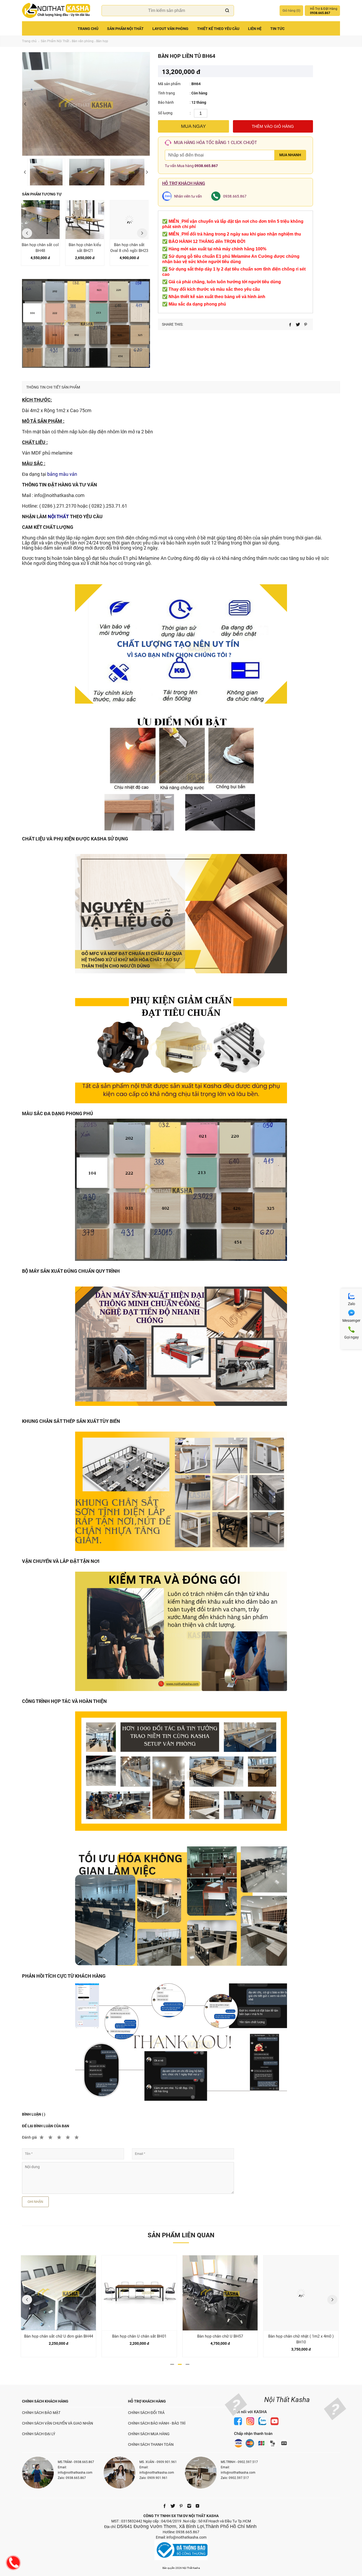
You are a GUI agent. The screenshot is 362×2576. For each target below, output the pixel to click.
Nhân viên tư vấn (188, 196)
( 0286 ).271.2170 (58, 506)
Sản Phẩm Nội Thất (125, 29)
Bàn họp (102, 41)
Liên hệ (255, 29)
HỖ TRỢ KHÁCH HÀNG (147, 2401)
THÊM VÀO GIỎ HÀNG (273, 126)
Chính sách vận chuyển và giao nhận (58, 2423)
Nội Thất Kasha (287, 2400)
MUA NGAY (193, 126)
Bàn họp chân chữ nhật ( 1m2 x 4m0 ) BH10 (220, 2339)
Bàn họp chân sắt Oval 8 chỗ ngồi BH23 (85, 248)
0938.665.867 (206, 166)
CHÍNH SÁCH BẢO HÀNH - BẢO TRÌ (157, 2423)
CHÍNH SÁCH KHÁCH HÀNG (45, 2401)
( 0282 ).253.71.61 (108, 506)
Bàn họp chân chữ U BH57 (139, 2336)
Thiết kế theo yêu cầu (218, 29)
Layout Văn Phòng (170, 29)
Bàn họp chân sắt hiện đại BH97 (129, 248)
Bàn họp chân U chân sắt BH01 (58, 2336)
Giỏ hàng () (291, 11)
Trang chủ (88, 29)
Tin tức (277, 29)
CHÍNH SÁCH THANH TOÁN (151, 2444)
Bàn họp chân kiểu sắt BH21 (40, 248)
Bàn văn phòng (83, 41)
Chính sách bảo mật (41, 2413)
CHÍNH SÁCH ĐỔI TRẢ (146, 2413)
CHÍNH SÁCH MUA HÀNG (149, 2434)
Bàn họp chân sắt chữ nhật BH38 (301, 2336)
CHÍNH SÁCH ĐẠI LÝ (39, 2434)
